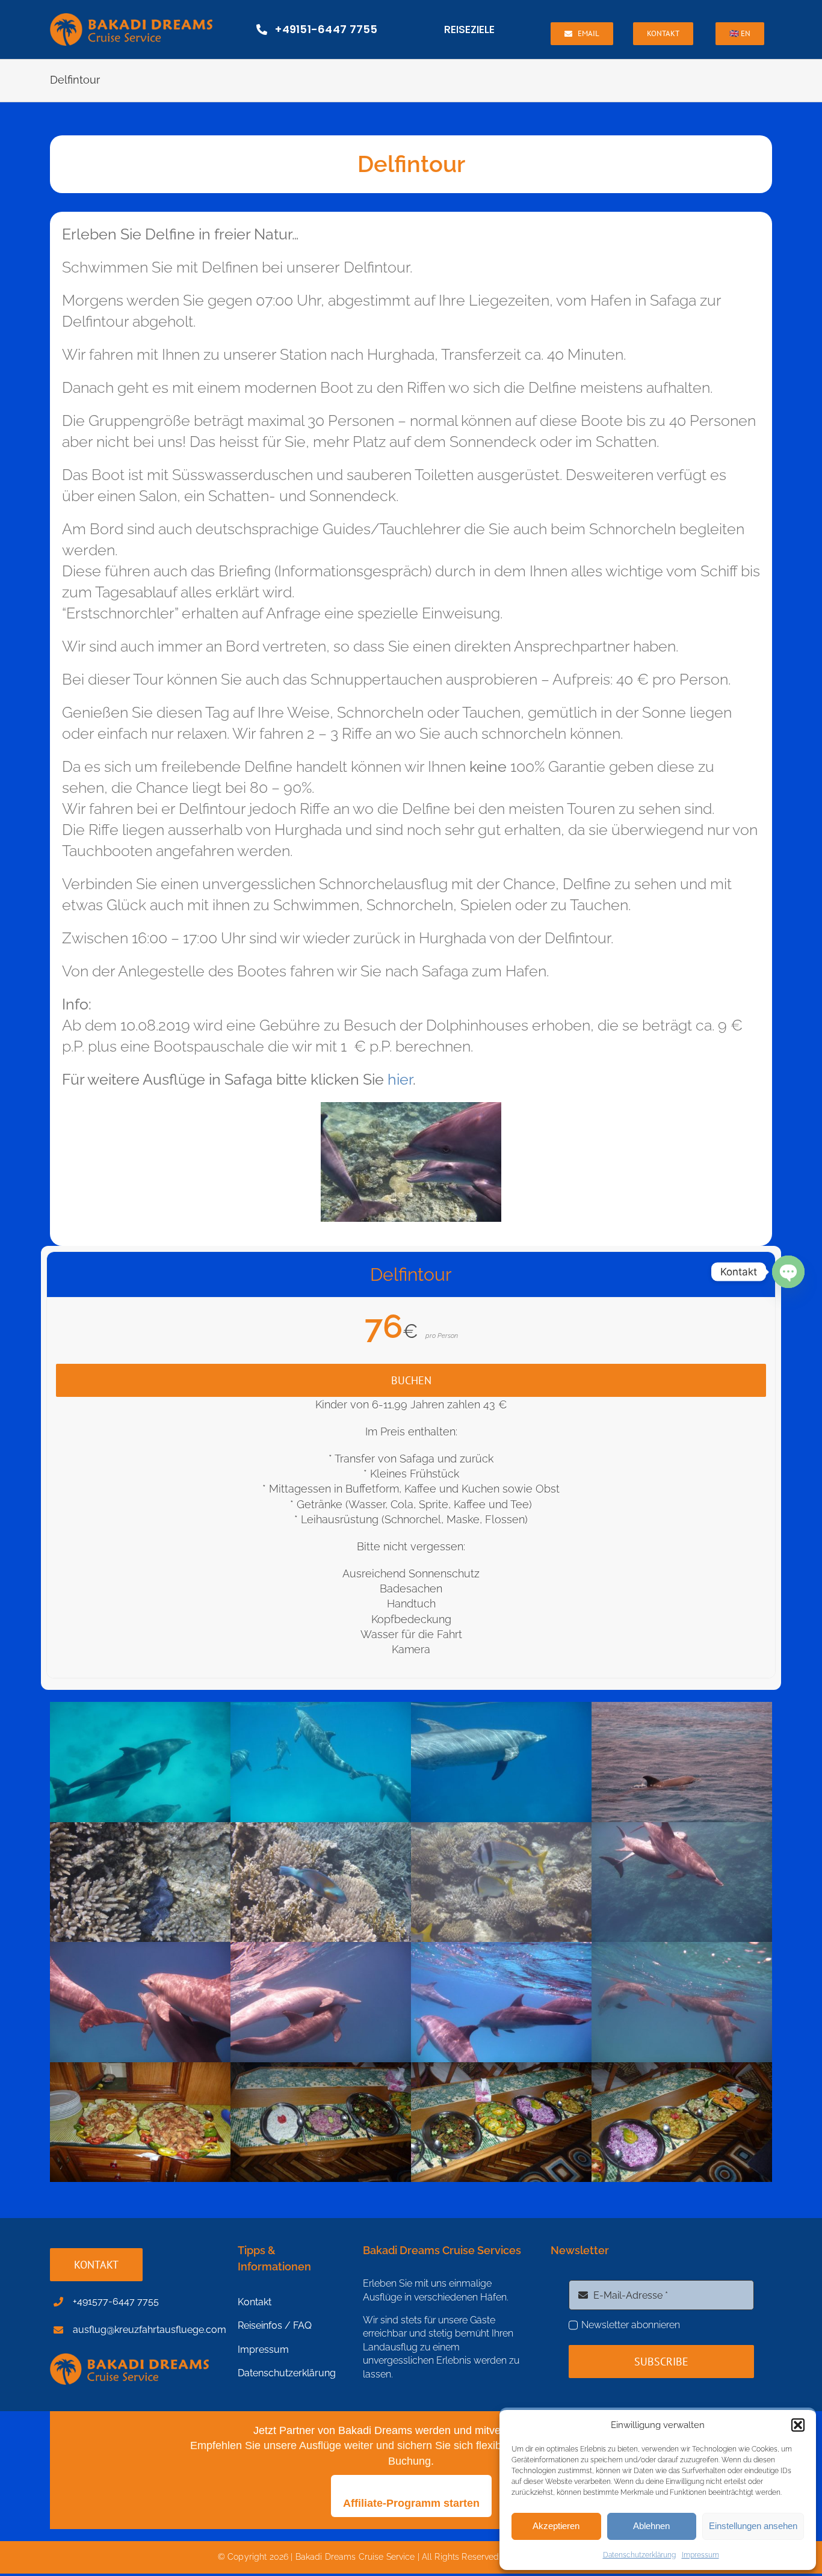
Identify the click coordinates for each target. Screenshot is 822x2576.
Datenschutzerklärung (639, 2555)
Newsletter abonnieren (631, 2325)
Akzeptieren (556, 2526)
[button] (798, 2425)
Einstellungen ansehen (753, 2526)
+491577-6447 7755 (116, 2301)
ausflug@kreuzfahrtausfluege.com (150, 2330)
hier (400, 1079)
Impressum (700, 2555)
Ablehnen (651, 2526)
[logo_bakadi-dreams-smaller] (131, 18)
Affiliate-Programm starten (411, 2503)
